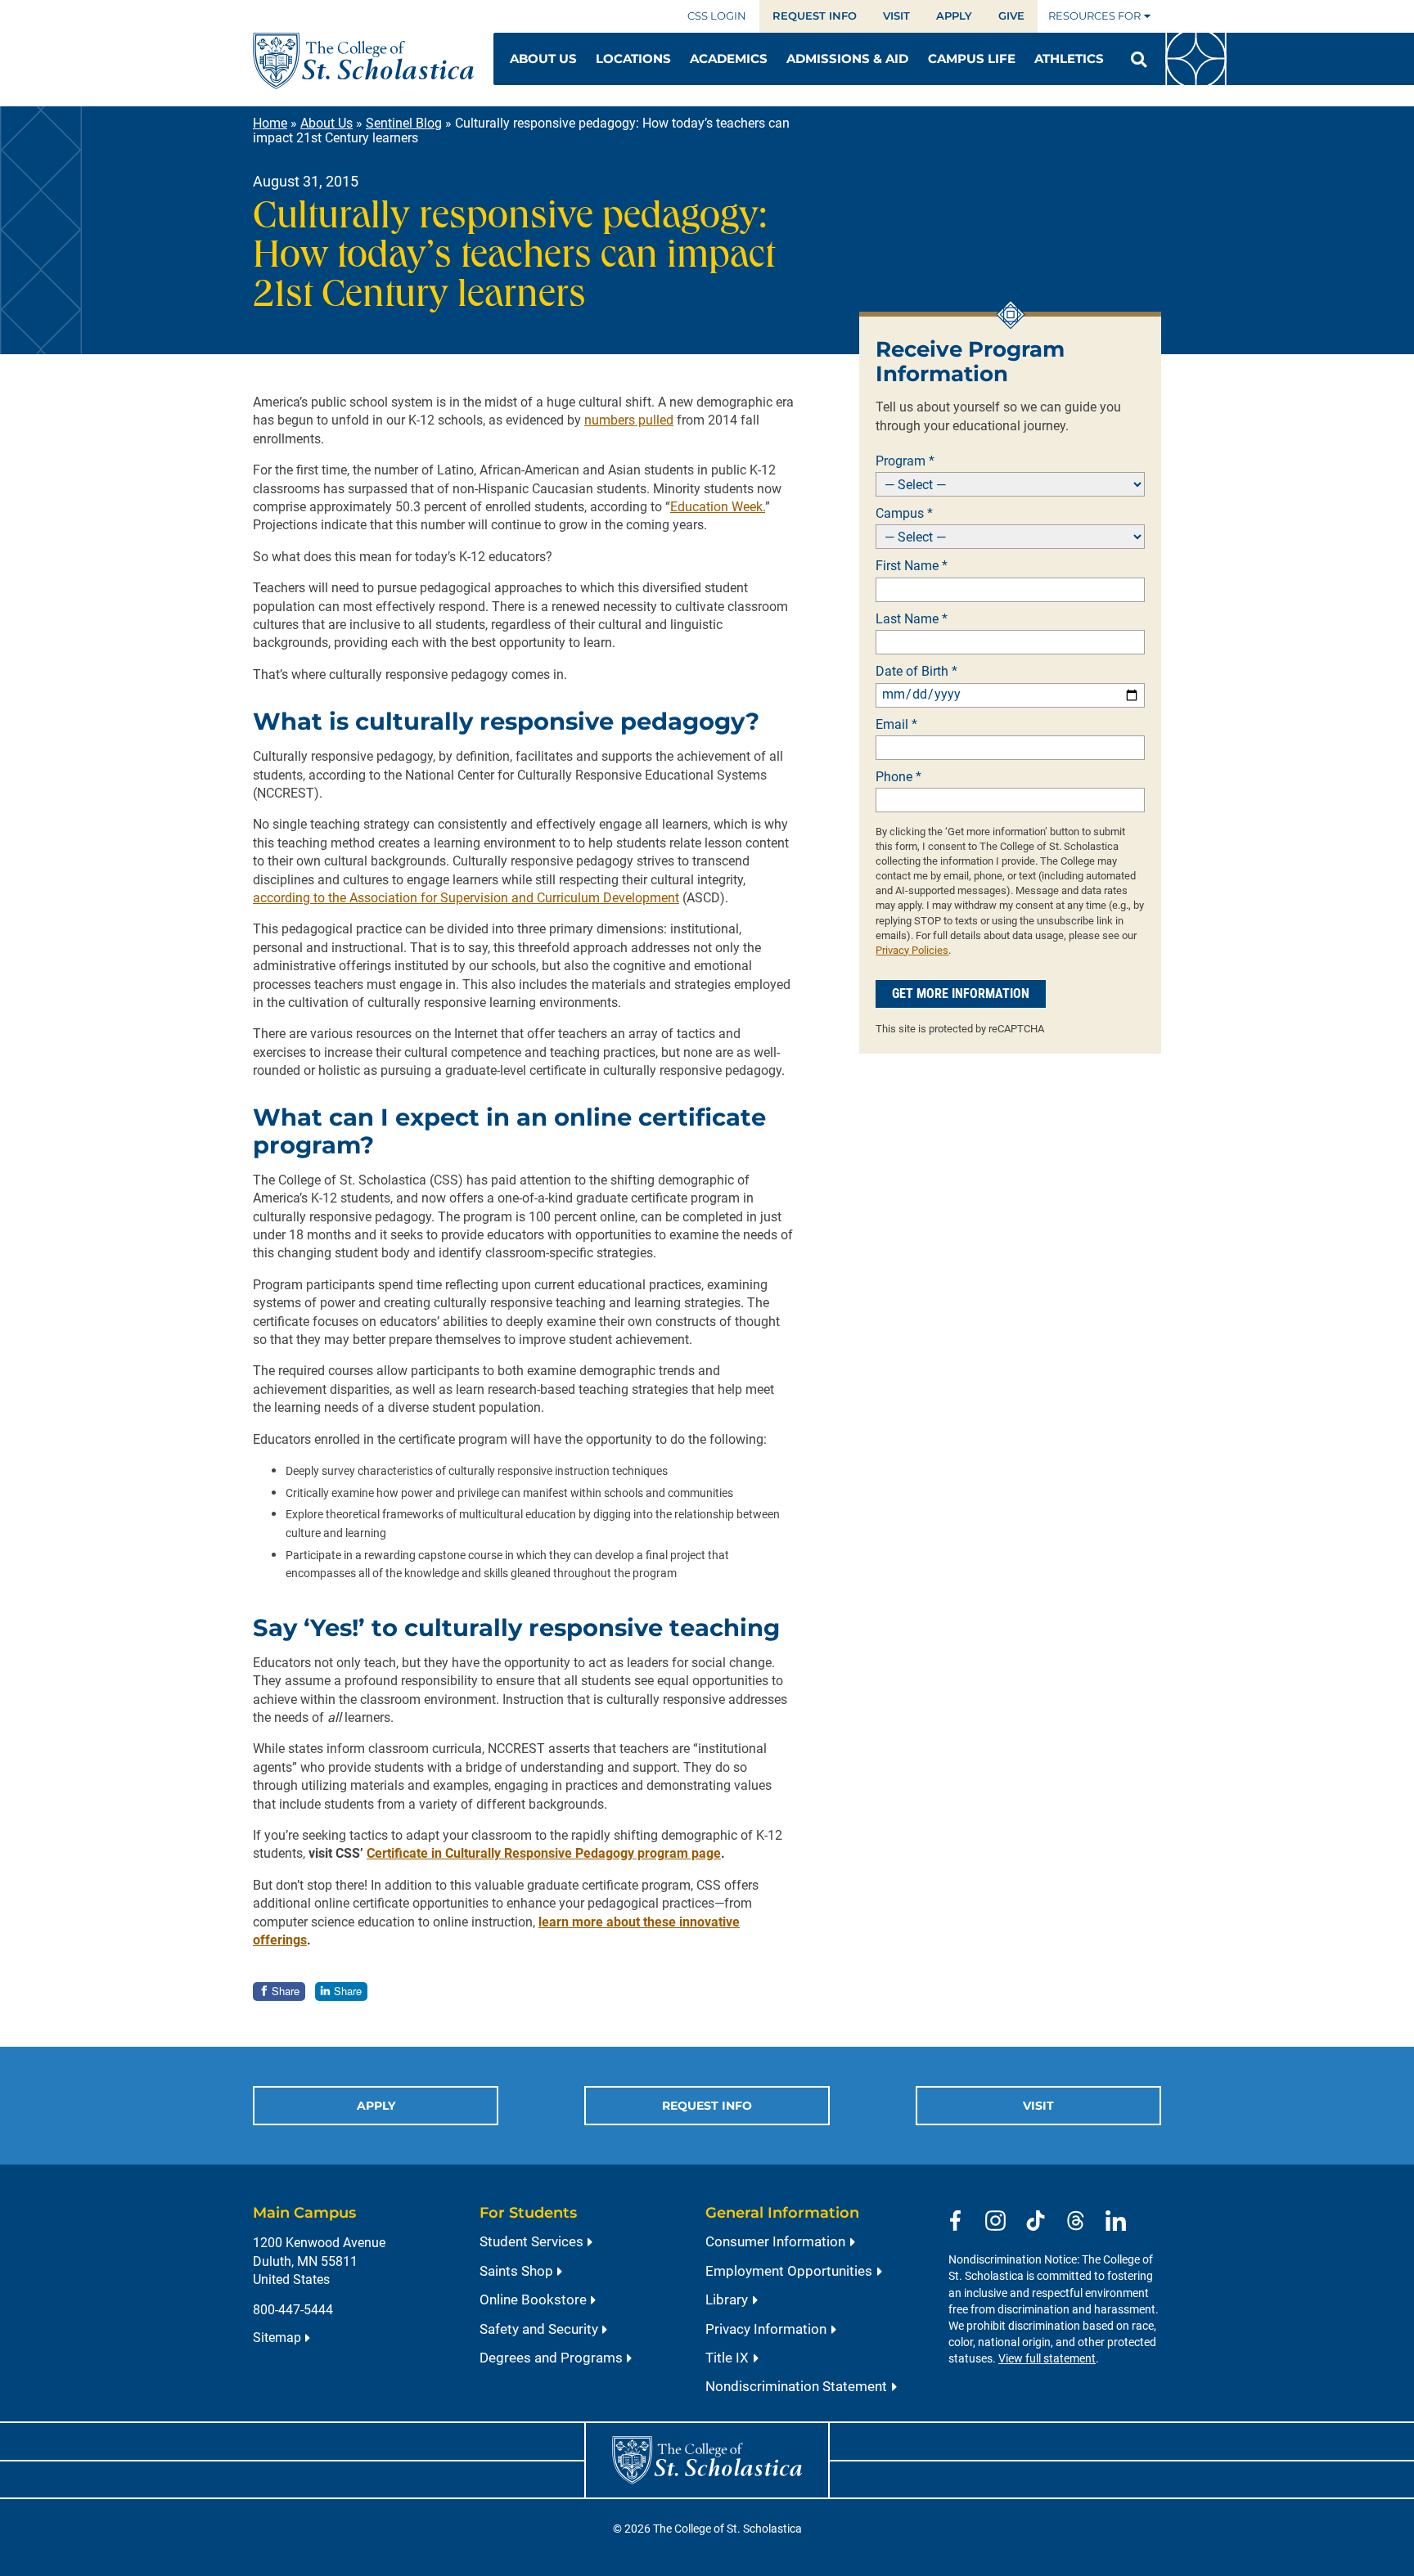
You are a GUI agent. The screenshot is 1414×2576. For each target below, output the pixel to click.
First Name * (912, 566)
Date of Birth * (916, 672)
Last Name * (912, 619)
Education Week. (718, 507)
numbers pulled (629, 420)
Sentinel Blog (404, 123)
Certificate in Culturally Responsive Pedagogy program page (544, 1853)
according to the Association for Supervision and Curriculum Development (466, 898)
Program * (905, 461)
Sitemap (277, 2338)
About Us (326, 123)
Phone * (898, 777)
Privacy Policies (912, 950)
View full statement (1047, 2359)
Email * (896, 725)
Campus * (904, 514)
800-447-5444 (293, 2310)
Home (270, 123)
